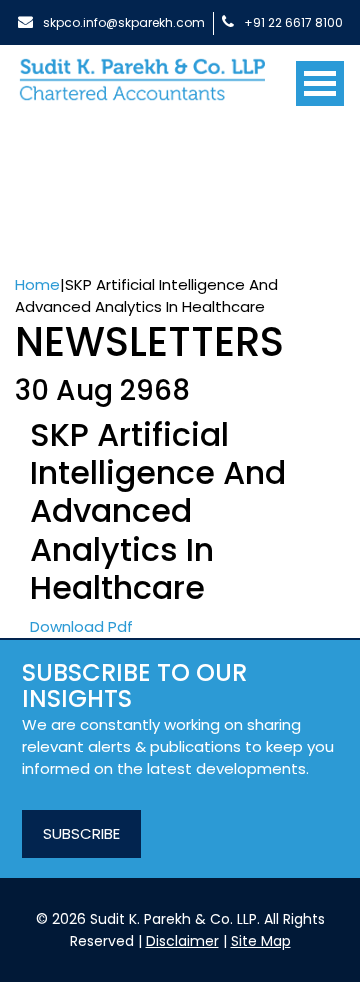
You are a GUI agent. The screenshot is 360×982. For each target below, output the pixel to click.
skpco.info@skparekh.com (124, 22)
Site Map (261, 941)
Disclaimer (182, 941)
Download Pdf (81, 626)
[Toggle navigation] (320, 76)
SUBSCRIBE (81, 833)
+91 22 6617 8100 (293, 22)
